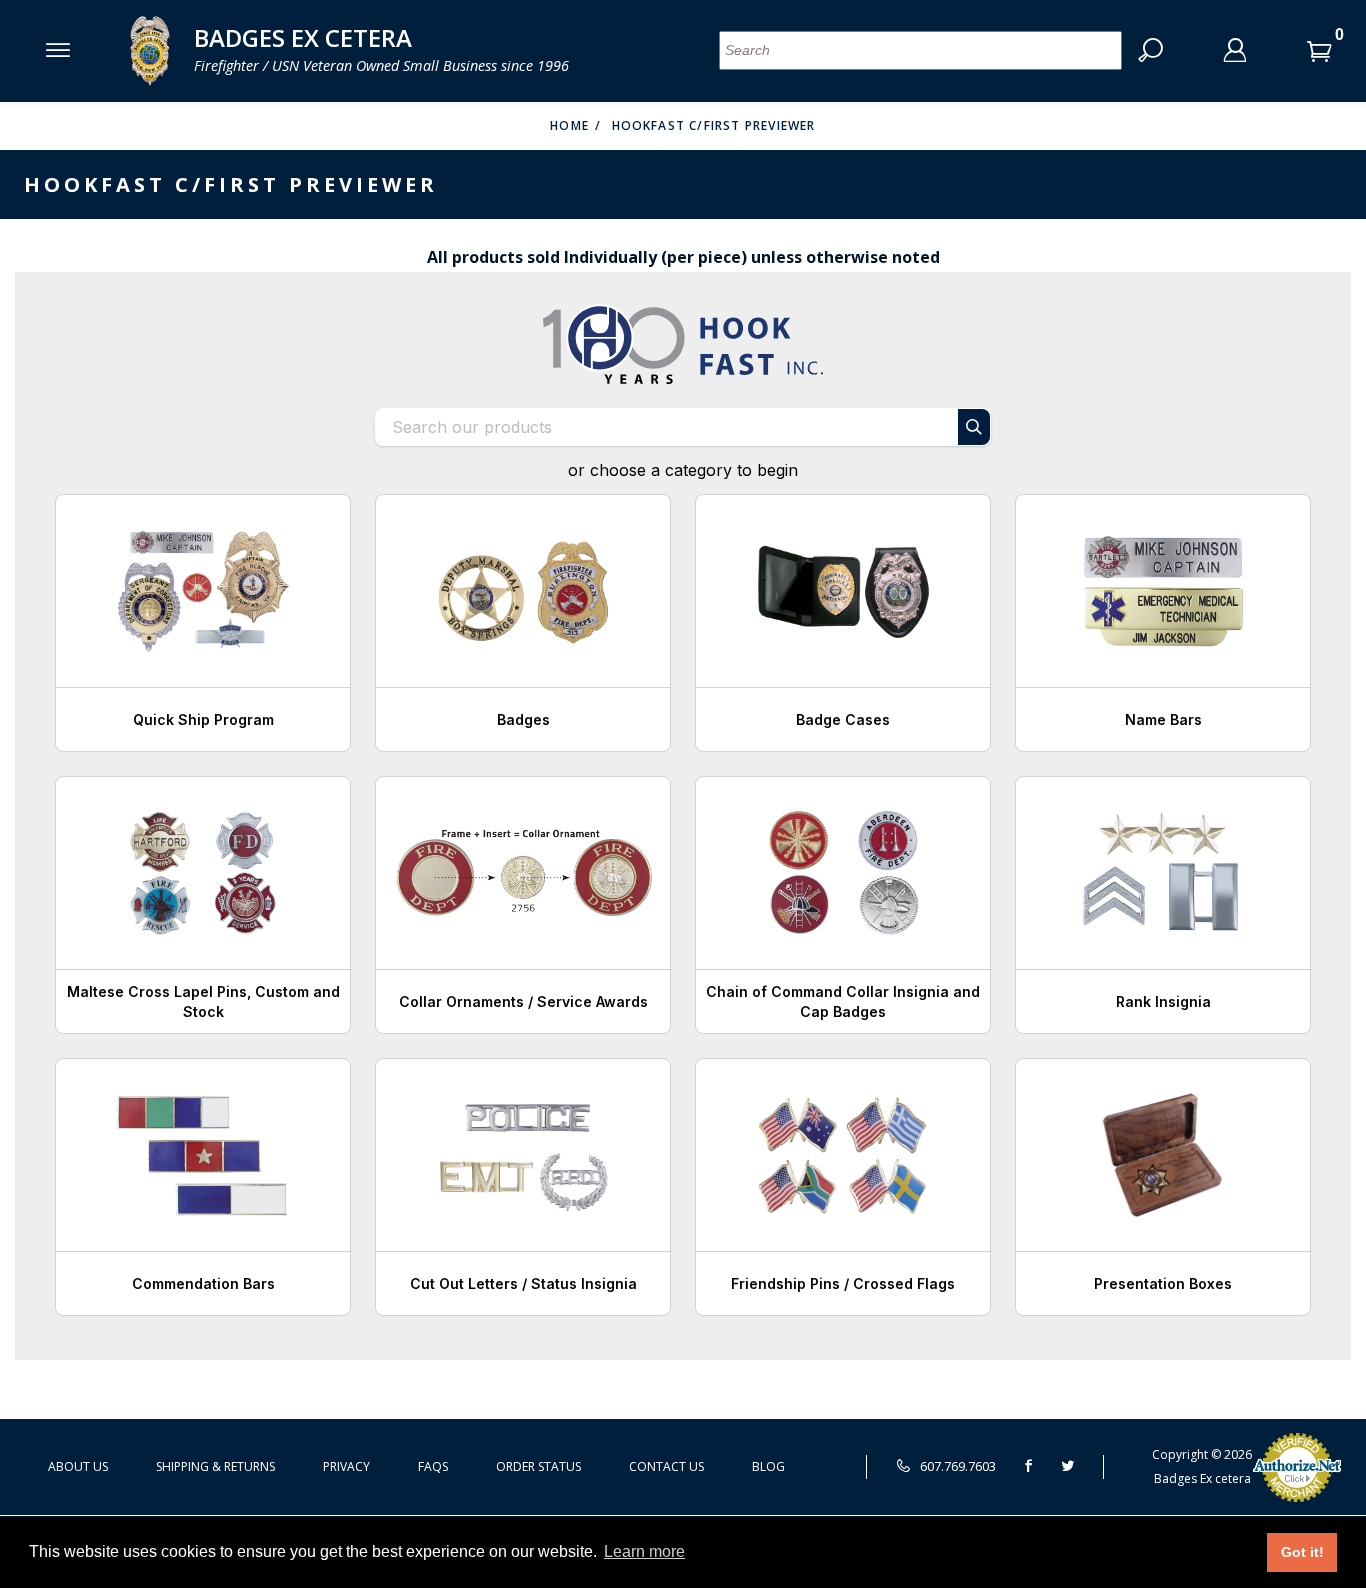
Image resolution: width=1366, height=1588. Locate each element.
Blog (768, 1466)
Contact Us (666, 1466)
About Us (78, 1466)
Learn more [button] (644, 1551)
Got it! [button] (1302, 1552)
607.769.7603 (956, 1466)
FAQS (433, 1466)
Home (569, 125)
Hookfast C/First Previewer (714, 125)
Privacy (346, 1466)
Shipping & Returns (215, 1466)
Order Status (538, 1466)
